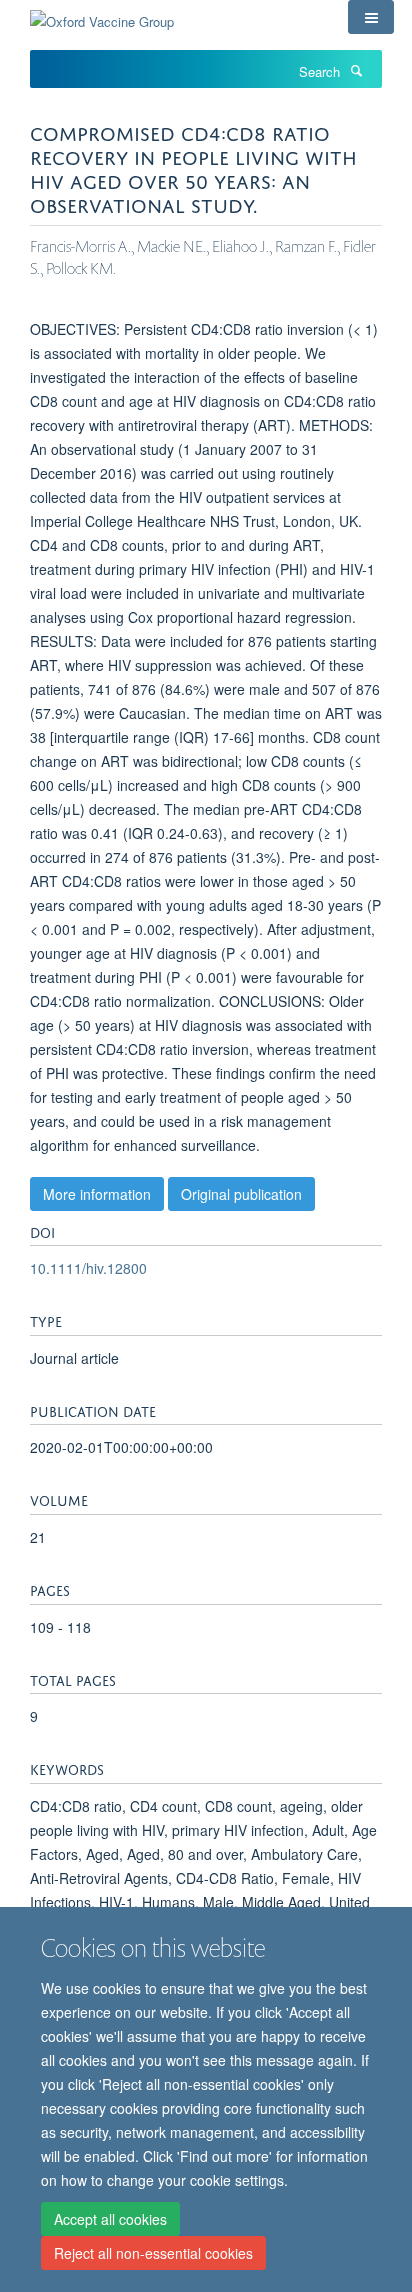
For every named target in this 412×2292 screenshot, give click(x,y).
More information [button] (97, 1194)
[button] (371, 17)
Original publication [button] (241, 1194)
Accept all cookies (110, 2219)
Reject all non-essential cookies (153, 2253)
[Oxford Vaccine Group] (102, 14)
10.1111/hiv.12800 (88, 1268)
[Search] (356, 70)
